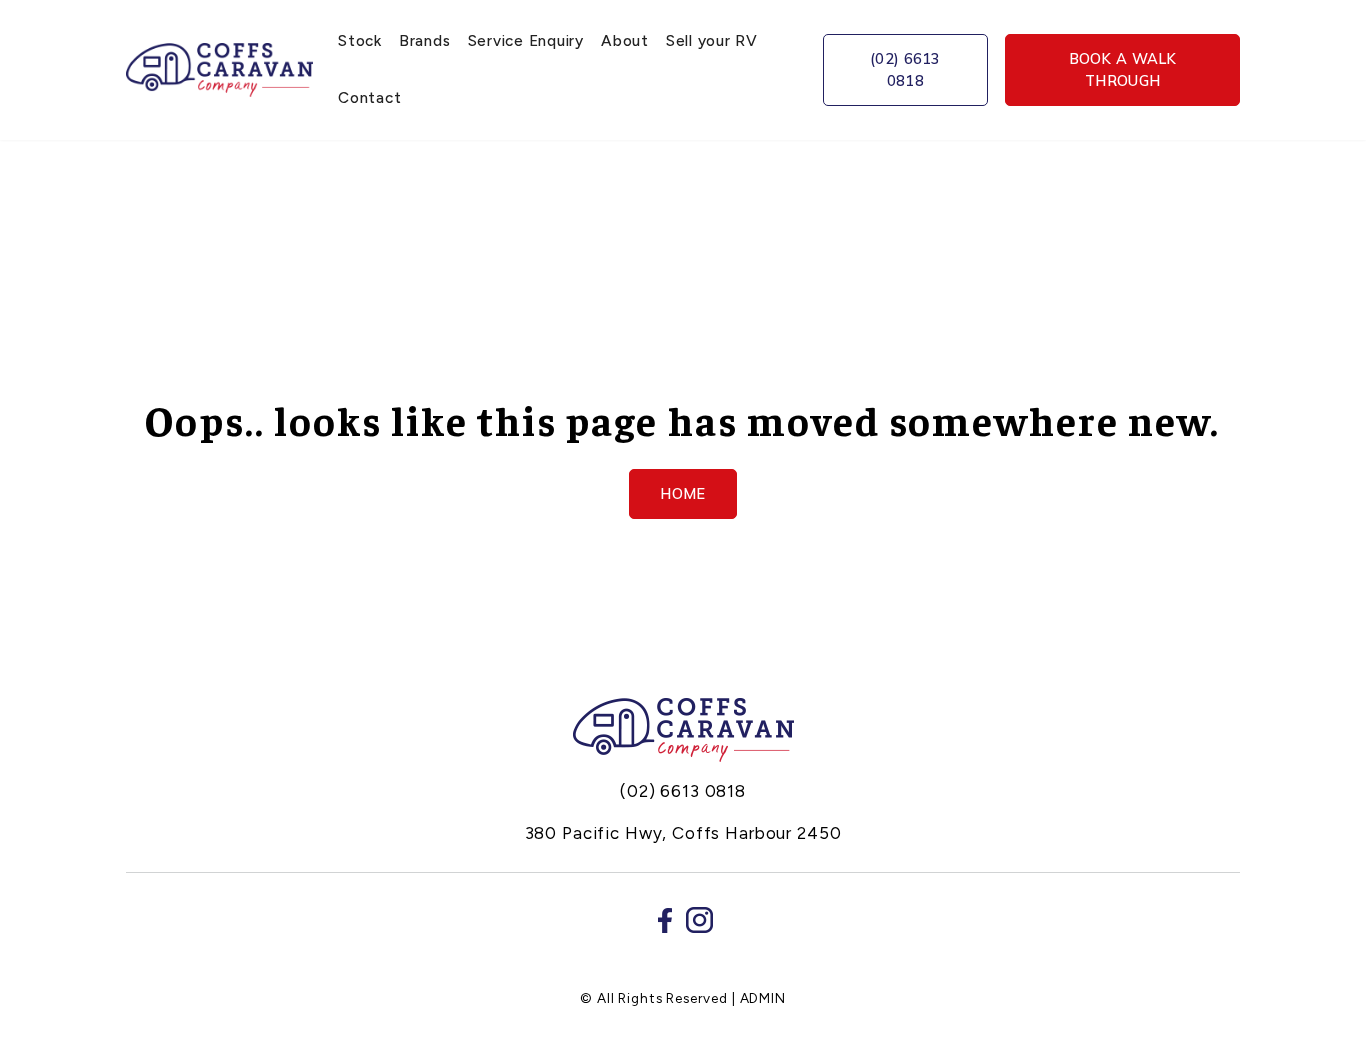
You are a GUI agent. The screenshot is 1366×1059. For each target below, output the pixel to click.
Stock (360, 40)
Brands (425, 40)
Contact (369, 97)
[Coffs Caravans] (683, 730)
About (625, 40)
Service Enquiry (526, 40)
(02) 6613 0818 (905, 69)
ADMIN (763, 998)
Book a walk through (1123, 69)
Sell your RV (712, 40)
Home (682, 493)
